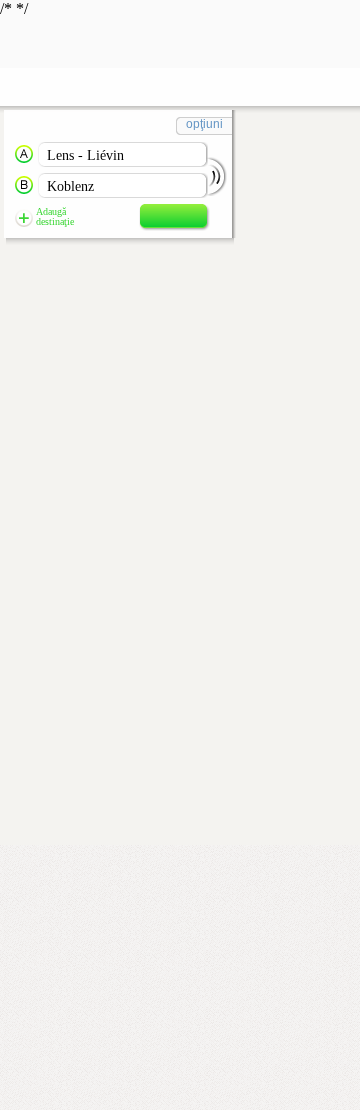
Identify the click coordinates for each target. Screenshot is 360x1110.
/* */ (111, 113)
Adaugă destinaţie (55, 217)
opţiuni (204, 124)
